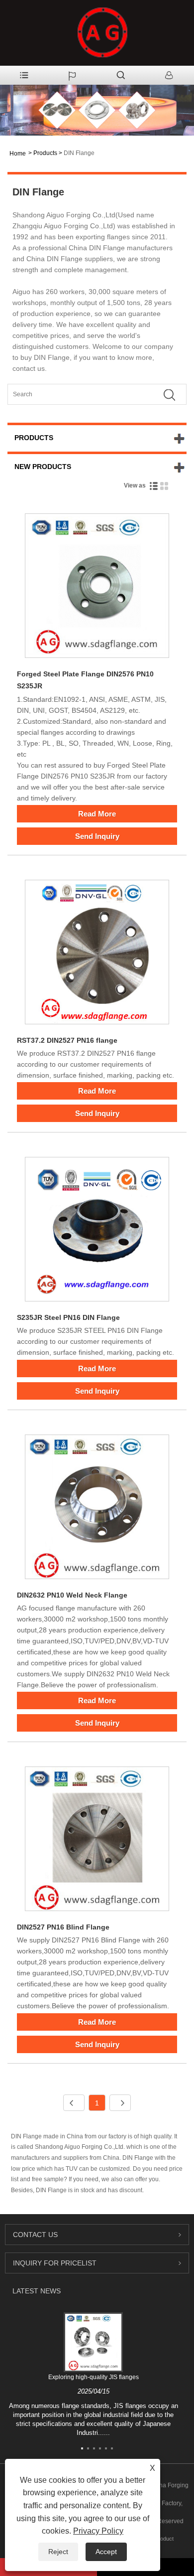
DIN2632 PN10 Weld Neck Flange (72, 1595)
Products (45, 153)
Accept (106, 2552)
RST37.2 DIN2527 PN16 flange (67, 1040)
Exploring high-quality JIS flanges (94, 2377)
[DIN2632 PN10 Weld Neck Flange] (97, 1509)
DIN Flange (79, 153)
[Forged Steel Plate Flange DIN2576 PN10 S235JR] (97, 587)
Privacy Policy (98, 2531)
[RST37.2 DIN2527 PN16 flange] (97, 954)
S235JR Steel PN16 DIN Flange (68, 1317)
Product (164, 2539)
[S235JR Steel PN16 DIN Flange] (97, 1231)
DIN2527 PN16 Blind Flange (63, 1927)
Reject (58, 2552)
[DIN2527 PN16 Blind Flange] (97, 1841)
